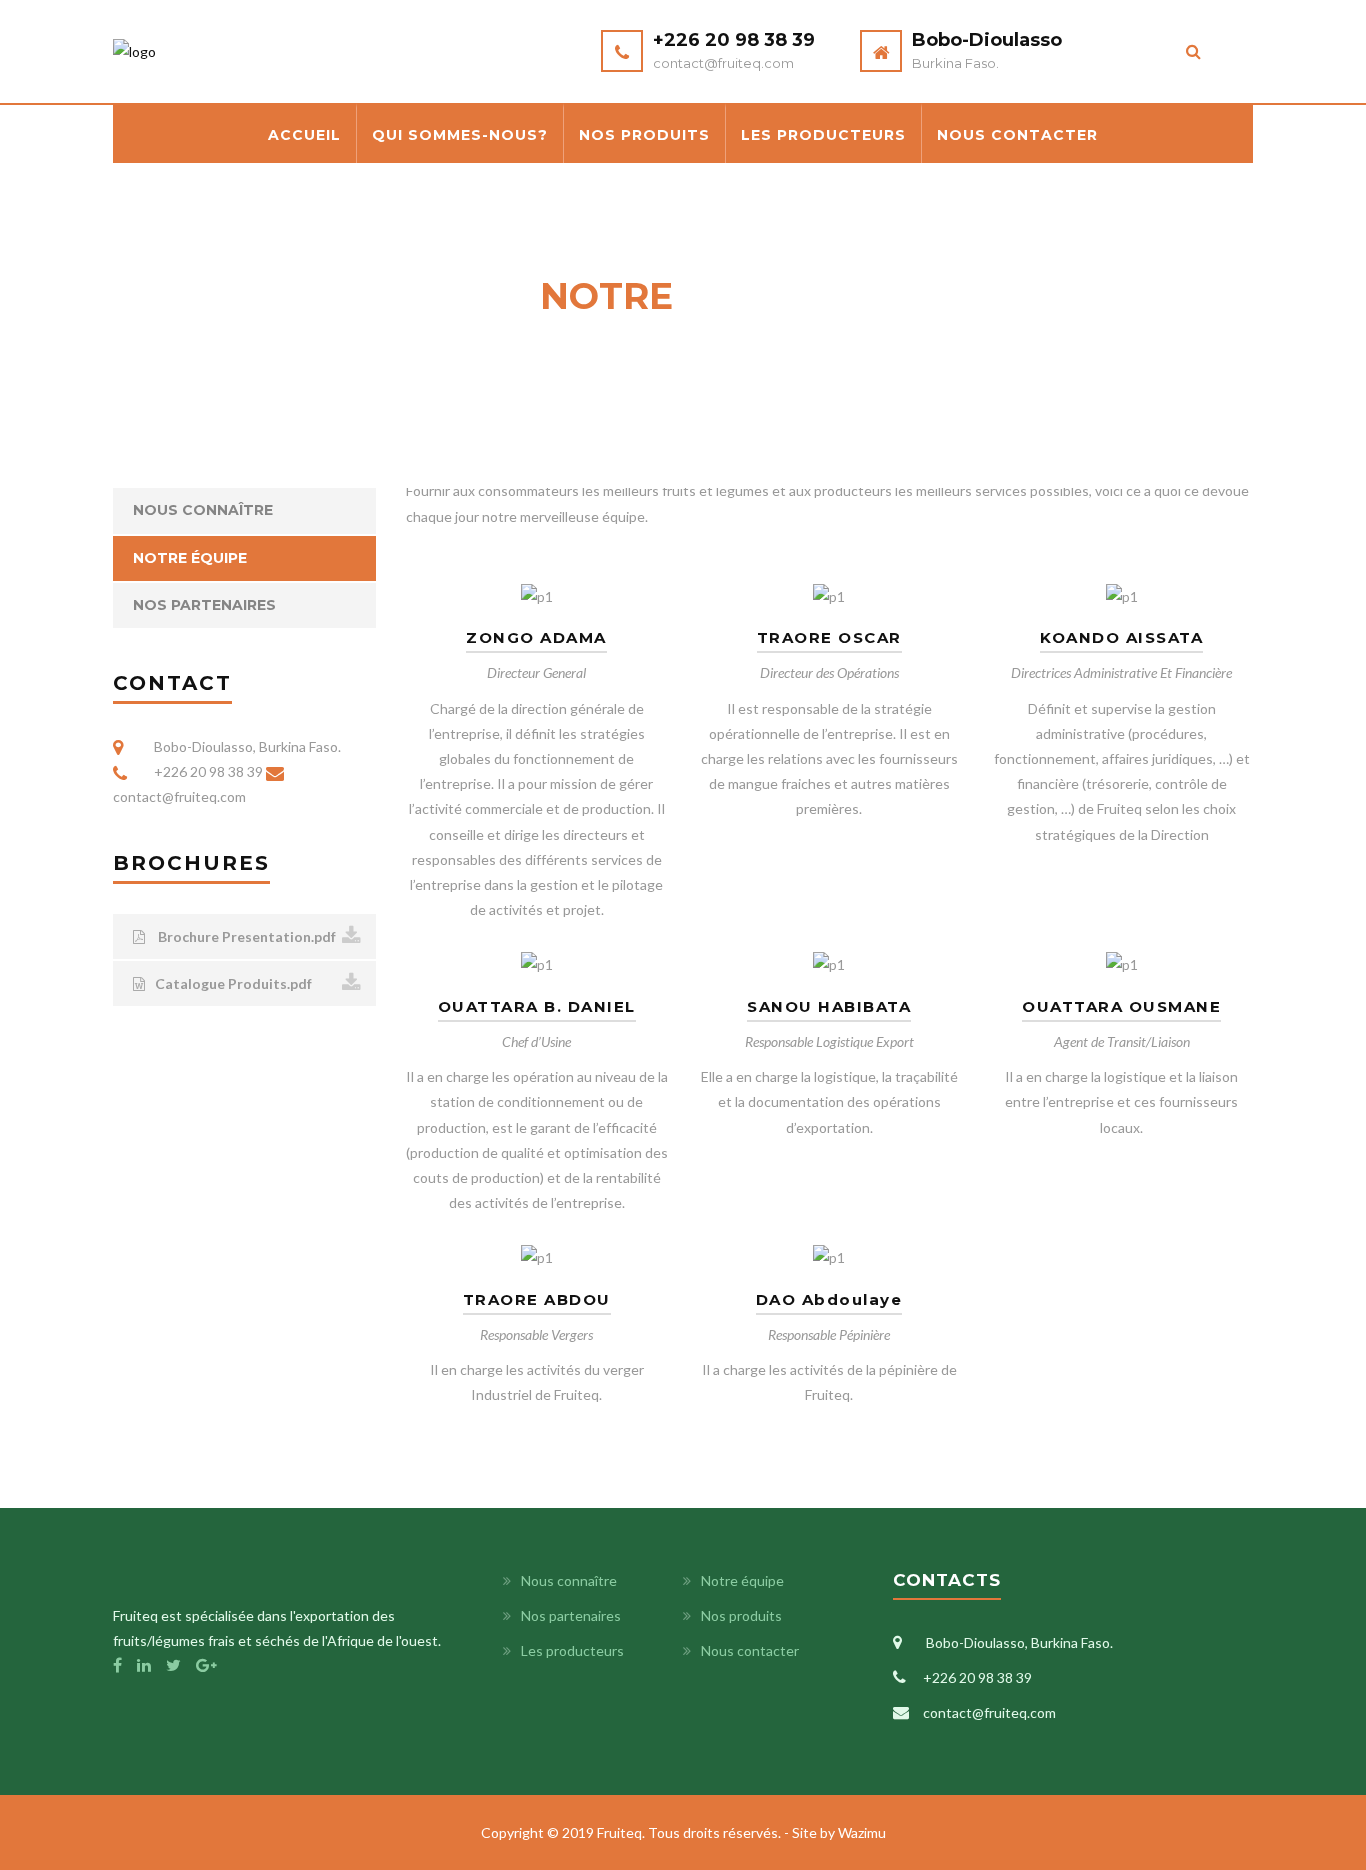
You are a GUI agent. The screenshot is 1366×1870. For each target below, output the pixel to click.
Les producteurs (823, 135)
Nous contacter (1017, 135)
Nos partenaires (204, 605)
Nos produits (644, 135)
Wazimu (862, 1832)
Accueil (304, 135)
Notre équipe (190, 558)
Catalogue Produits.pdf (233, 983)
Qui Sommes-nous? (460, 135)
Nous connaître (203, 510)
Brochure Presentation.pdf (245, 936)
